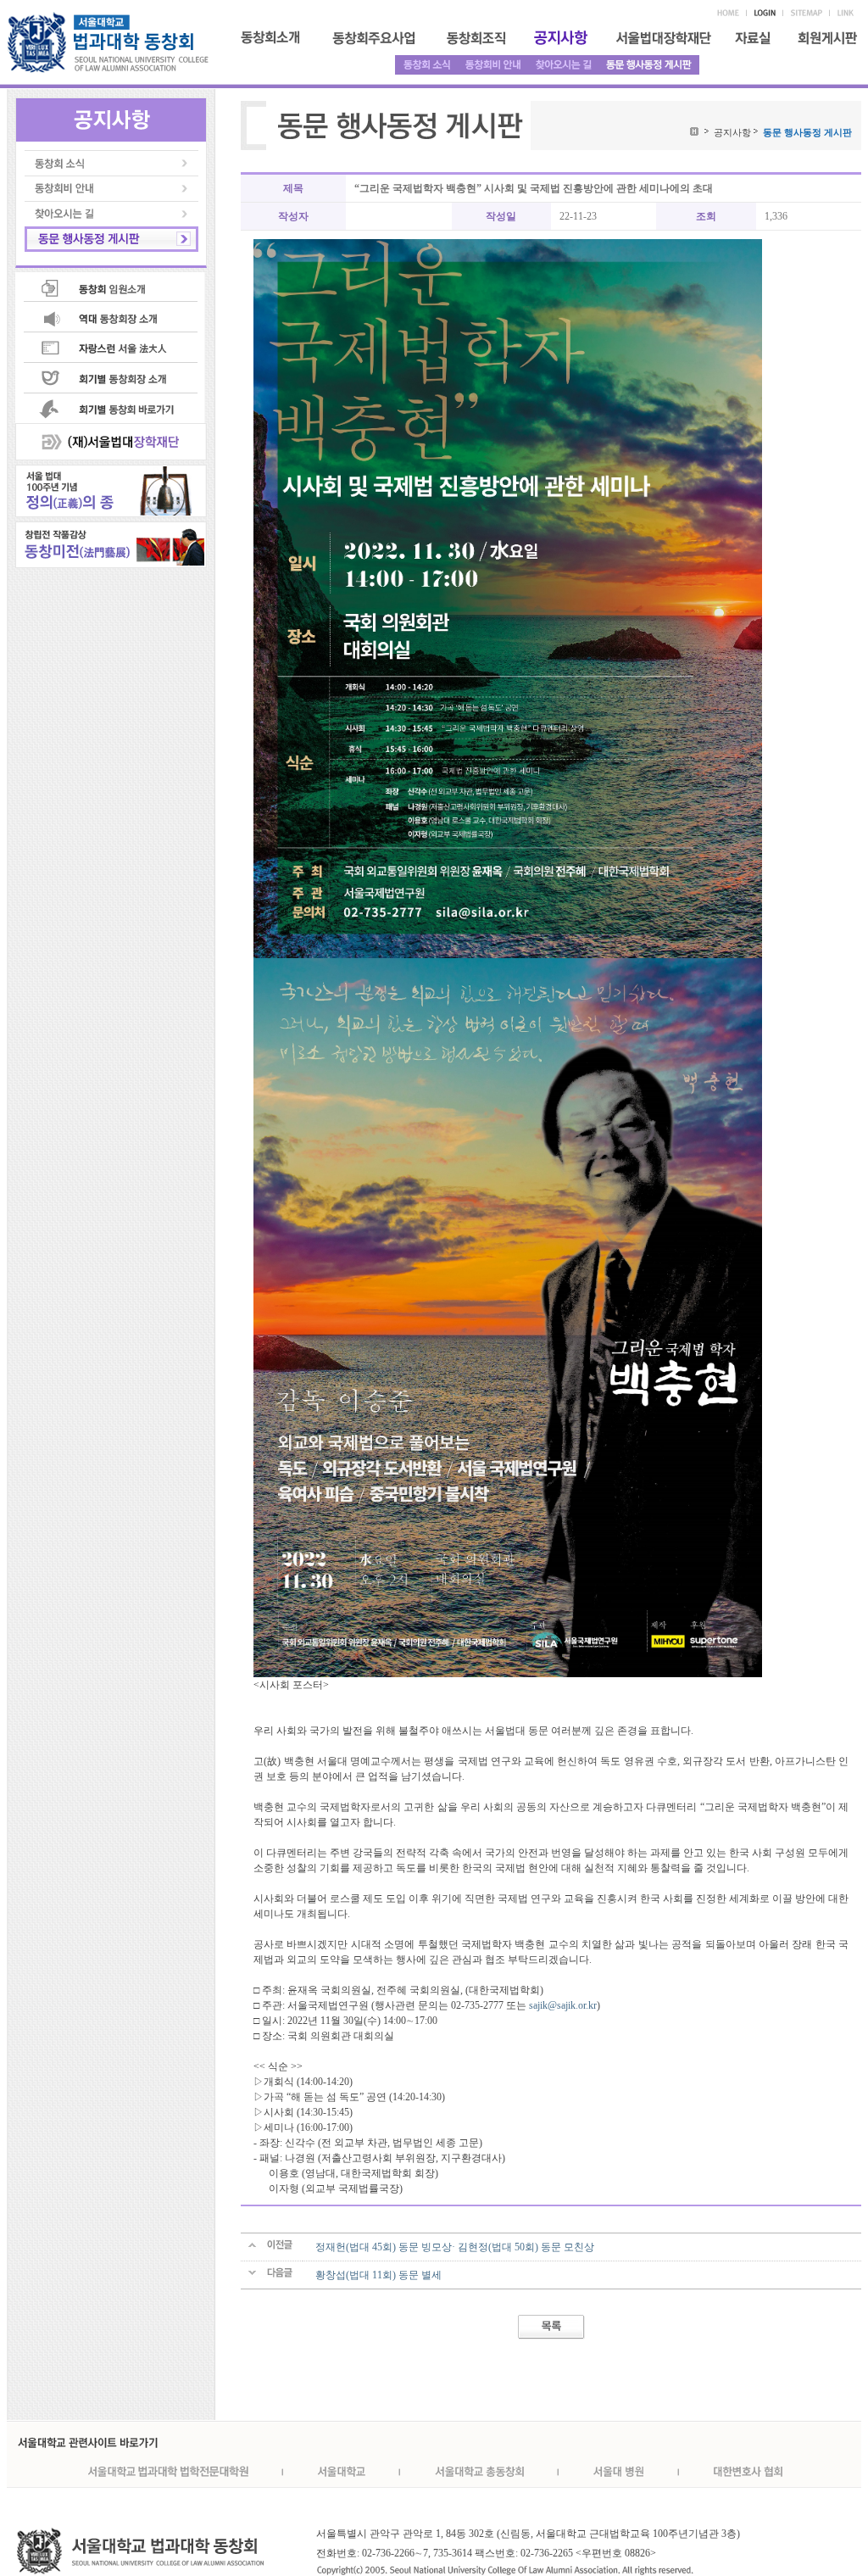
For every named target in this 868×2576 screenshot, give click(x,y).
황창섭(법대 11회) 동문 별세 (378, 2275)
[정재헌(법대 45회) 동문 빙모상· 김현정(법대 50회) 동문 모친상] (271, 2247)
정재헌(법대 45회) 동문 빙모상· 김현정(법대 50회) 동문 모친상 (455, 2247)
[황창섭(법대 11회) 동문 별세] (271, 2275)
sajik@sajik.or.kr (563, 2005)
